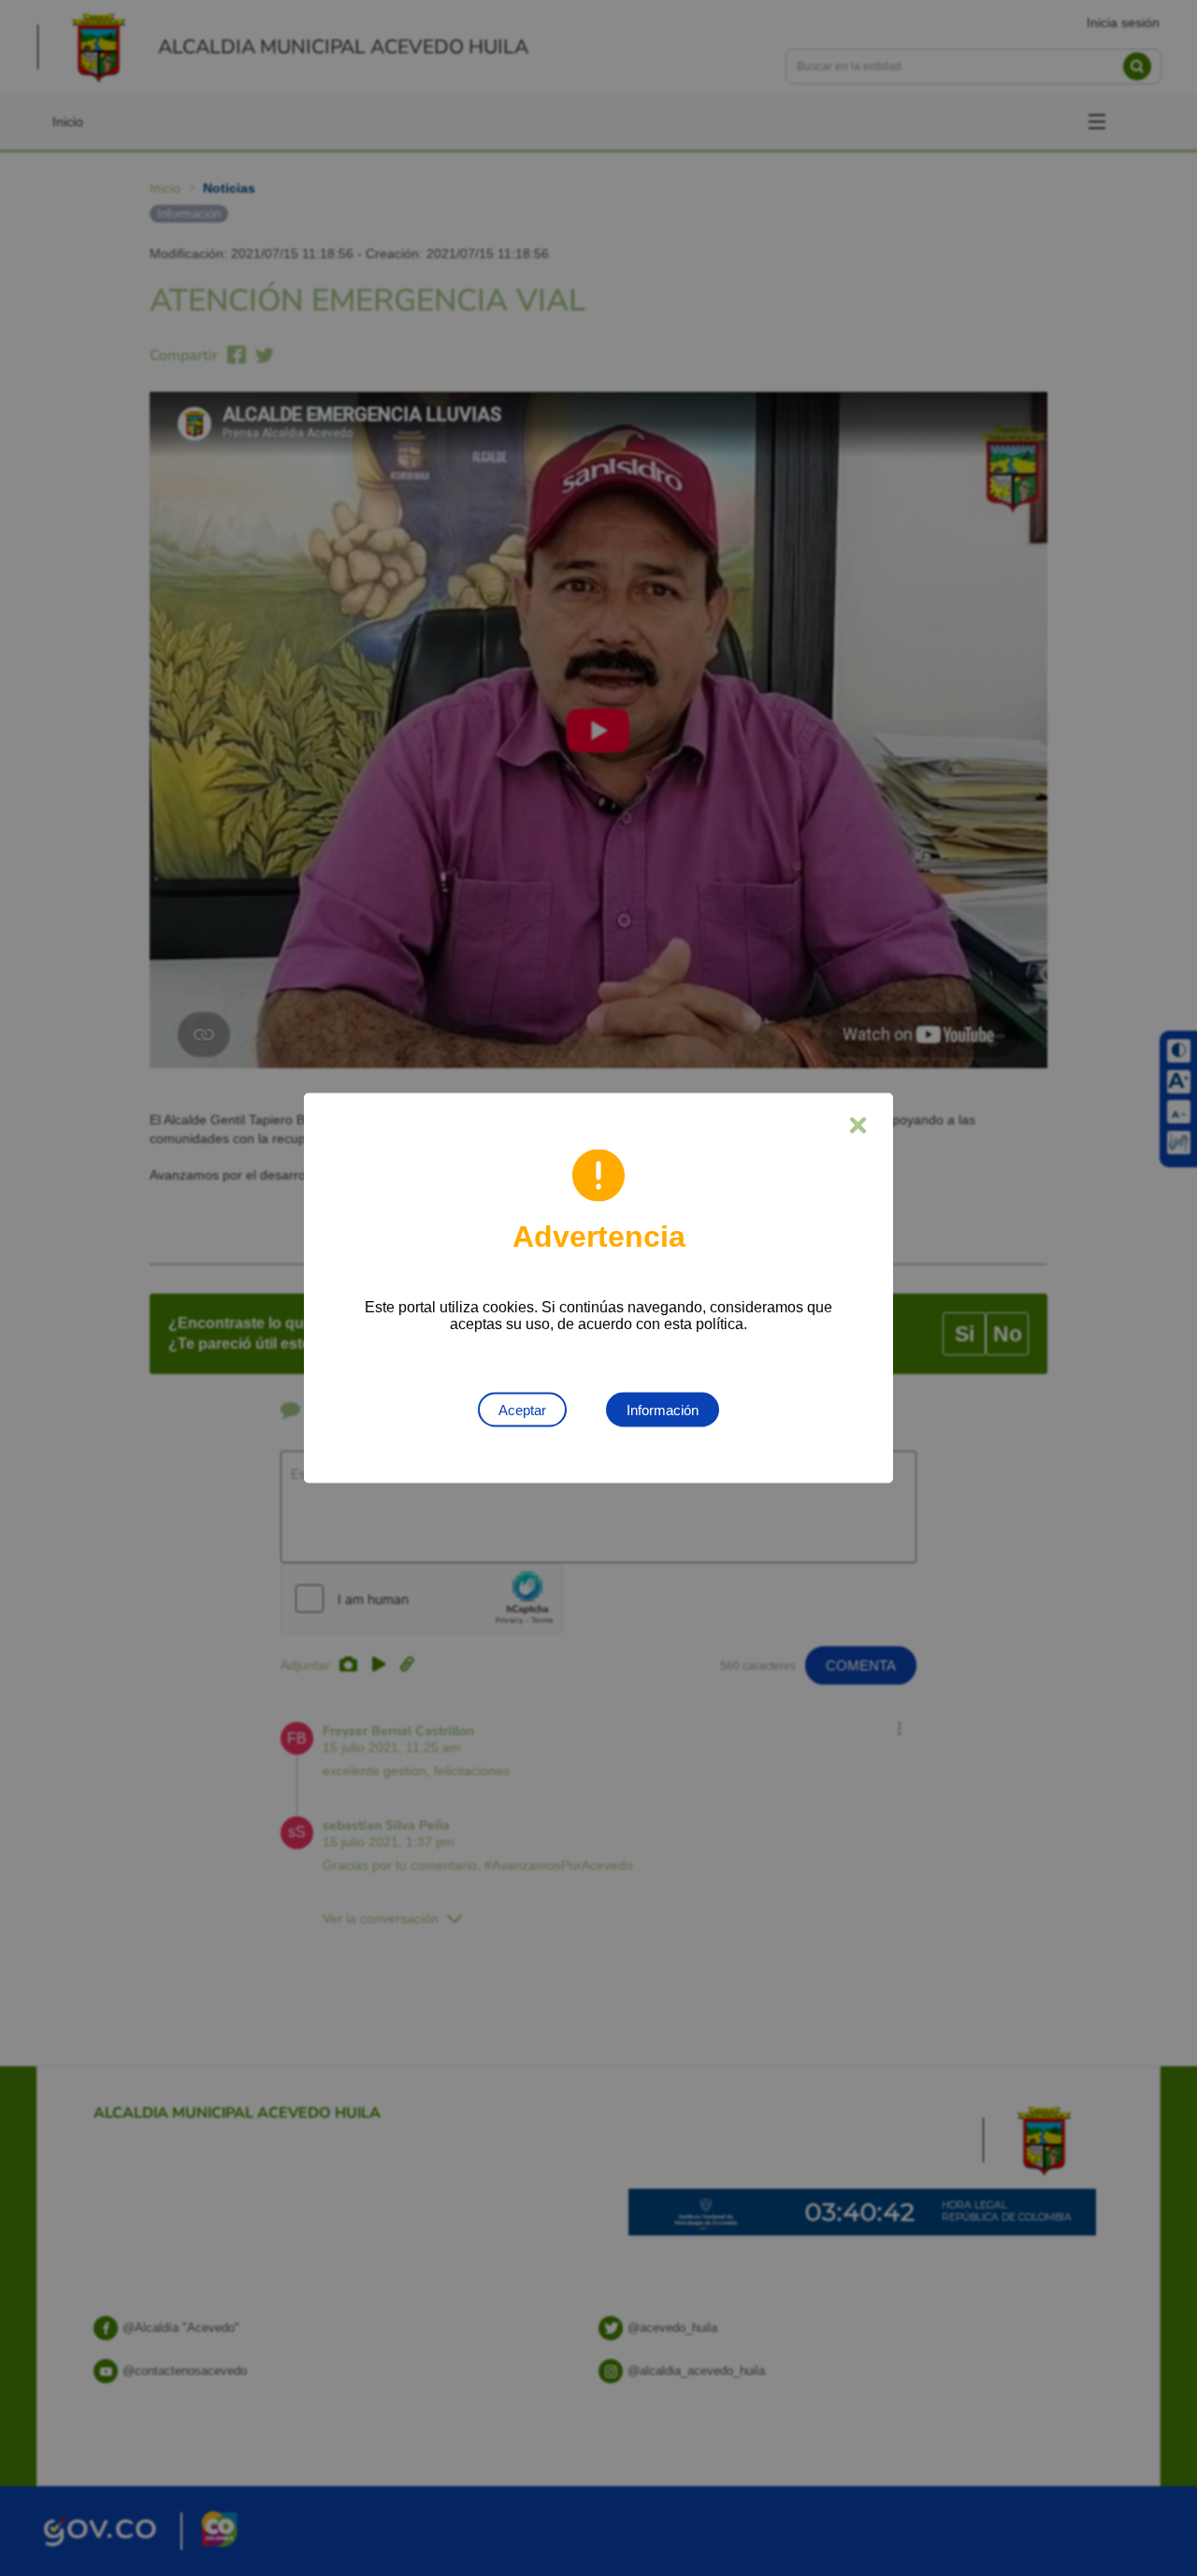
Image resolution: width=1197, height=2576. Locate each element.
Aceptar (522, 1410)
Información (663, 1410)
